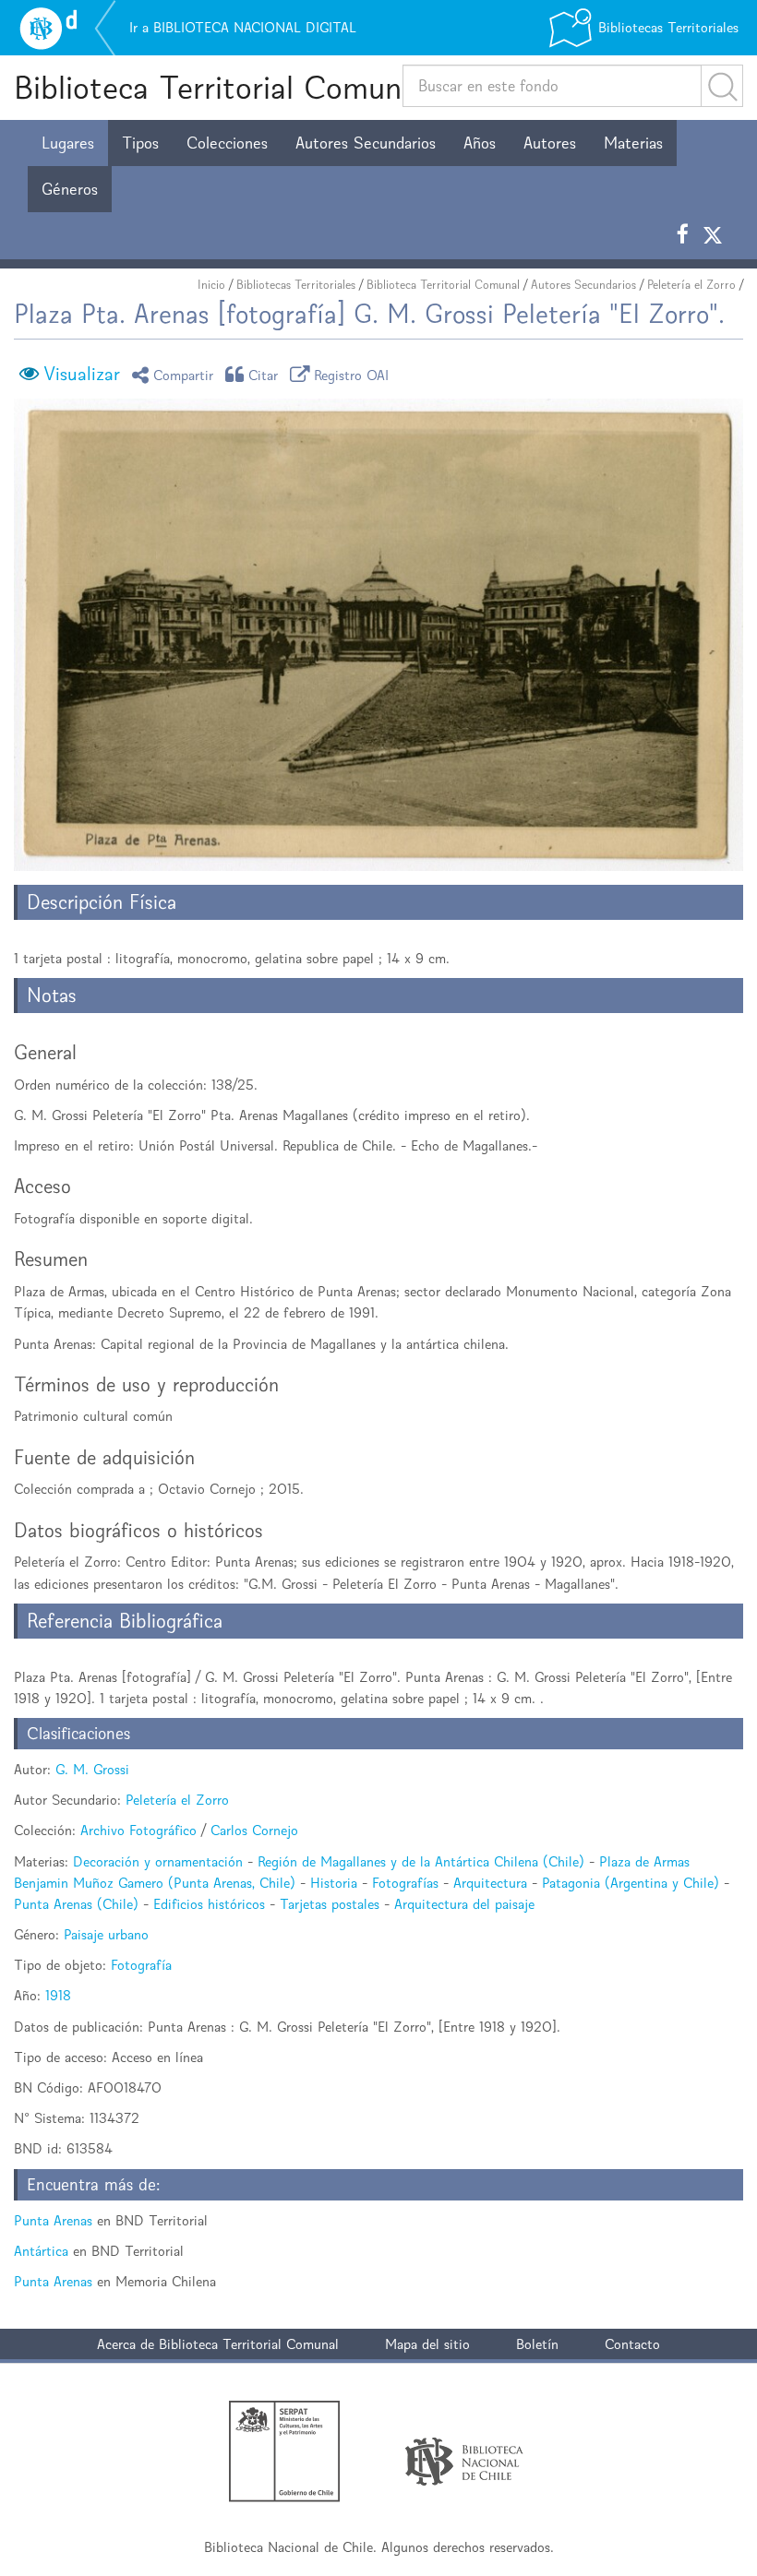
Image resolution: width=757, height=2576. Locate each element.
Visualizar (82, 374)
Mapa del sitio (427, 2344)
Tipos (140, 143)
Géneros (70, 189)
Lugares (68, 143)
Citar (264, 374)
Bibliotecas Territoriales (296, 285)
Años (480, 143)
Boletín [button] (537, 2344)
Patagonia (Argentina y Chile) (631, 1883)
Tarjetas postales (330, 1904)
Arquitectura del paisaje (464, 1904)
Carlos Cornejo (254, 1830)
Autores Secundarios (366, 143)
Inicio (211, 285)
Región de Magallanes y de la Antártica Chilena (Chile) (421, 1861)
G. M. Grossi (92, 1769)
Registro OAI (352, 374)
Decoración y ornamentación (158, 1861)
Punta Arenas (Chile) (76, 1904)
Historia (334, 1883)
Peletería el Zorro (691, 285)
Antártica (41, 2251)
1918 (58, 1995)
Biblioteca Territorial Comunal (219, 87)
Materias (633, 143)
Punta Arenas (53, 2220)
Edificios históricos (209, 1904)
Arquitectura (490, 1883)
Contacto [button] (632, 2344)
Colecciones (227, 143)
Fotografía (141, 1965)
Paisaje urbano (106, 1934)
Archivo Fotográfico (138, 1830)
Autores (550, 143)
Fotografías (405, 1883)
